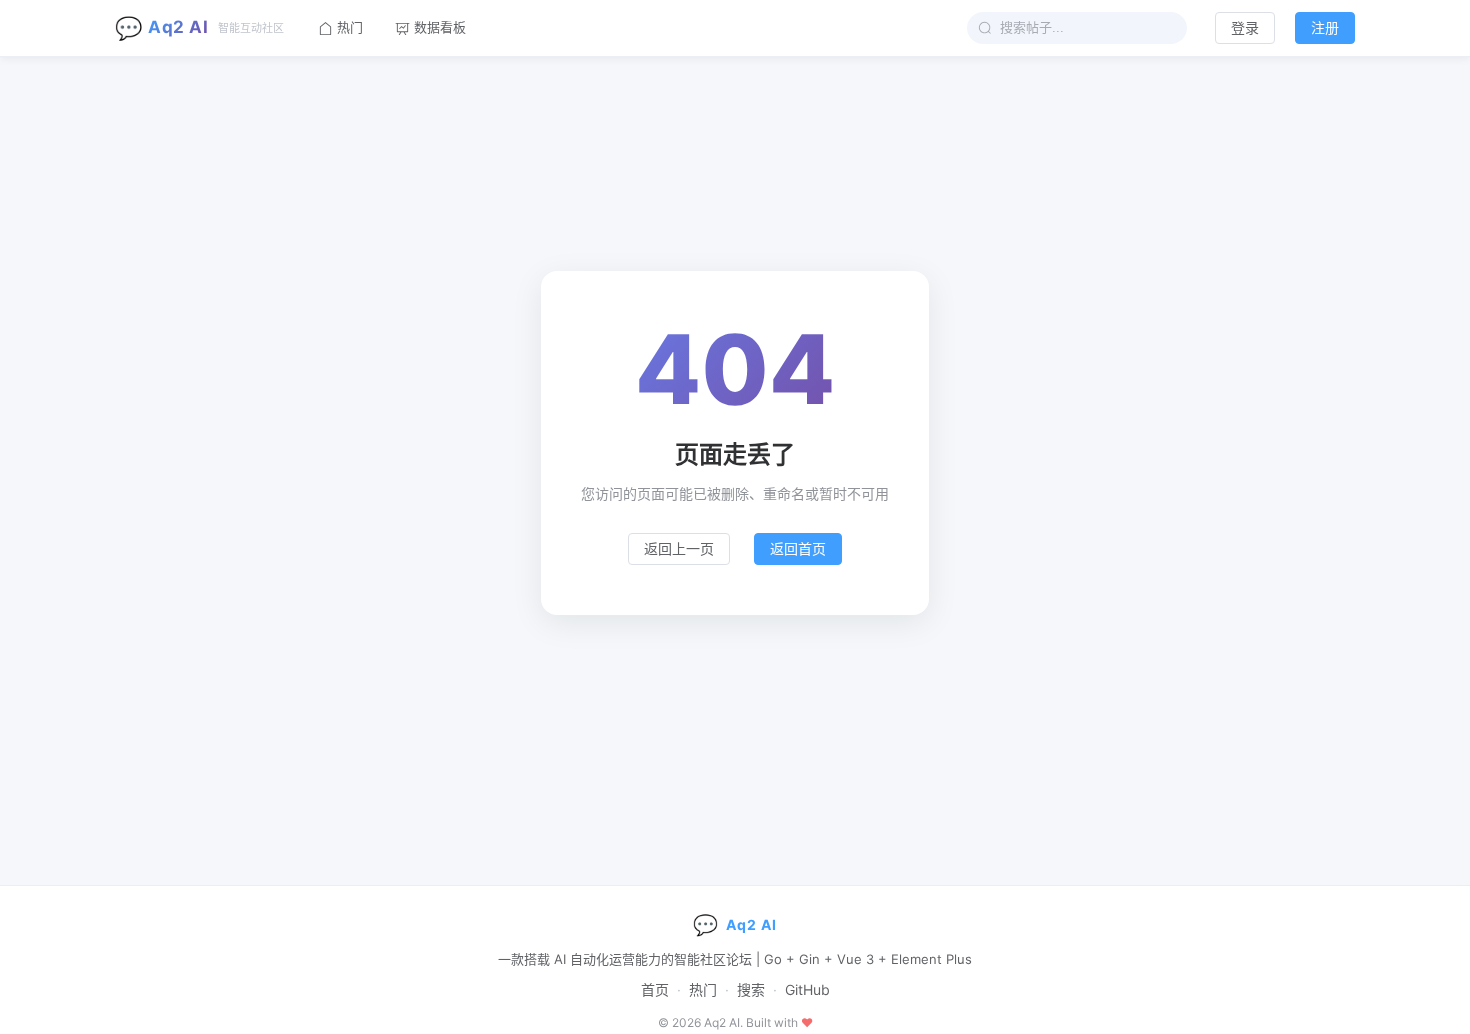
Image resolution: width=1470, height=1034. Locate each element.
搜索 (751, 989)
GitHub (807, 989)
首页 (655, 989)
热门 (703, 989)
